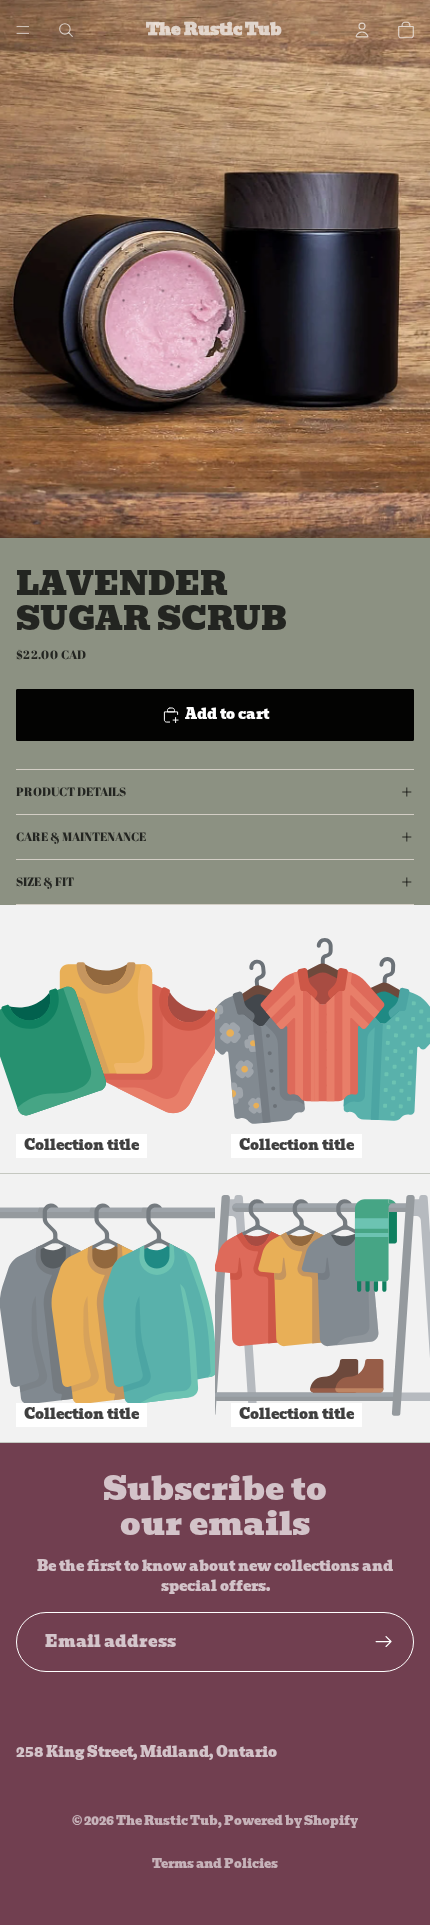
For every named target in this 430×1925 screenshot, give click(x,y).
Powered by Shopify (291, 1820)
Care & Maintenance (81, 836)
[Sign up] (384, 1642)
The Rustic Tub (167, 1820)
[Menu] (23, 30)
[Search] (66, 30)
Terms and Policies (215, 1863)
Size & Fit (45, 881)
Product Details (71, 791)
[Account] (362, 30)
